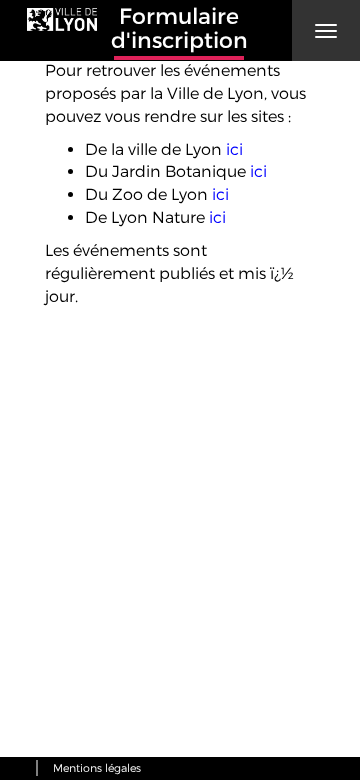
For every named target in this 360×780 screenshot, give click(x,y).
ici (234, 149)
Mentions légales (97, 768)
